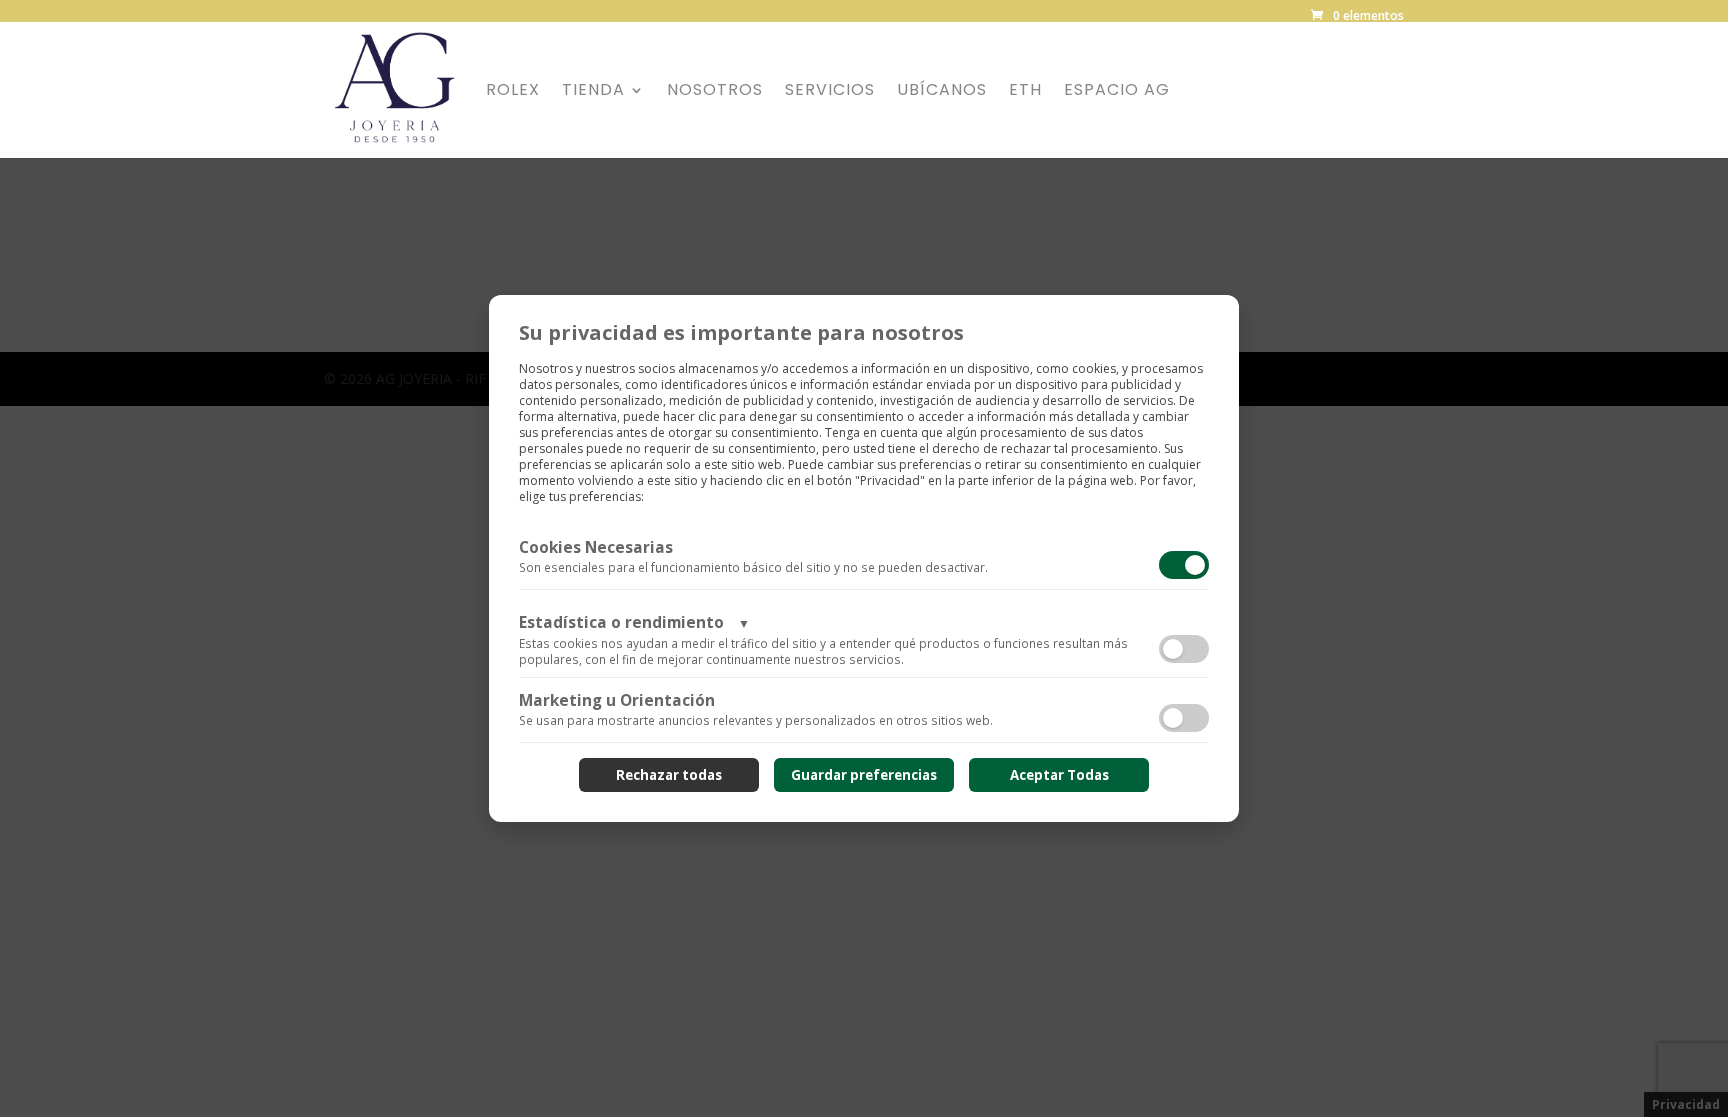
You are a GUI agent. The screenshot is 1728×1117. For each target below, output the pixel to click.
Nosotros (715, 92)
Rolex (513, 92)
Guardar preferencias (864, 775)
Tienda (593, 92)
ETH (1025, 92)
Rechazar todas (669, 775)
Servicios (830, 92)
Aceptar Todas (1059, 775)
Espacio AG (1117, 92)
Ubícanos (942, 92)
